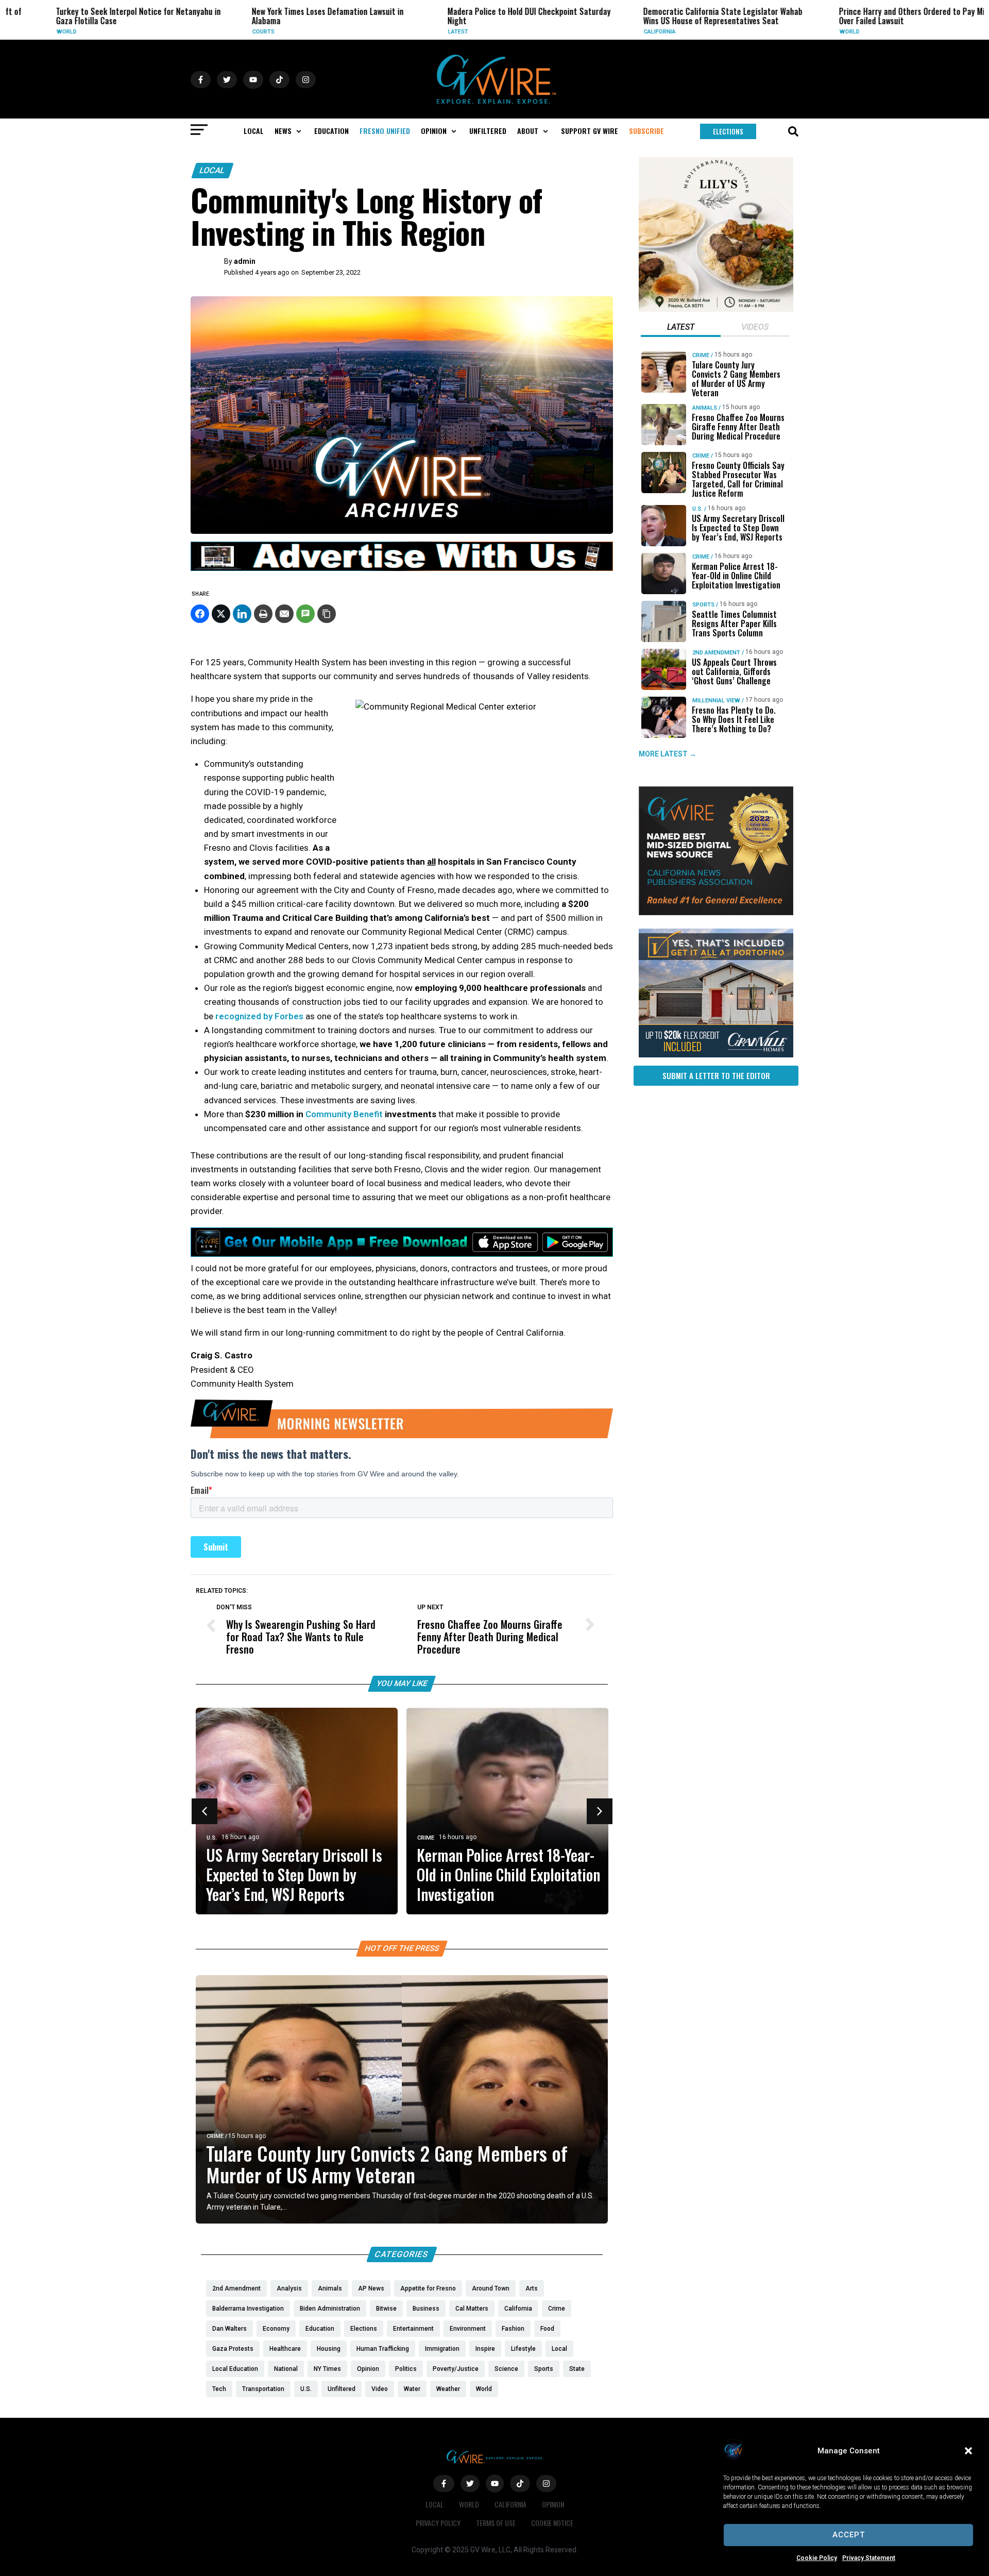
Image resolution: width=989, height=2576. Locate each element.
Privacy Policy (438, 2523)
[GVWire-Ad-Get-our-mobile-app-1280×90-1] (402, 1254)
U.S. (212, 1838)
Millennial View (716, 701)
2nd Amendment (716, 653)
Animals (705, 408)
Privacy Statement (869, 2558)
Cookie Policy (817, 2558)
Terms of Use (496, 2523)
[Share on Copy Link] (327, 614)
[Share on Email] (284, 614)
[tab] (681, 328)
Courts (210, 32)
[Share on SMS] (305, 614)
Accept (849, 2535)
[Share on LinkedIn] (242, 614)
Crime (426, 1838)
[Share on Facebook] (200, 614)
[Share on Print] (263, 614)
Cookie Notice (552, 2523)
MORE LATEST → (668, 754)
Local (212, 170)
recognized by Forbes (259, 1016)
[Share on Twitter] (221, 614)
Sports (703, 605)
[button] (968, 2451)
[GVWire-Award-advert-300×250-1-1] (716, 913)
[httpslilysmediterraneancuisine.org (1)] (716, 309)
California (607, 32)
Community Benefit (344, 1114)
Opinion (553, 2504)
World (14, 32)
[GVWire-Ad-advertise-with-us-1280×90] (402, 568)
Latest (405, 32)
